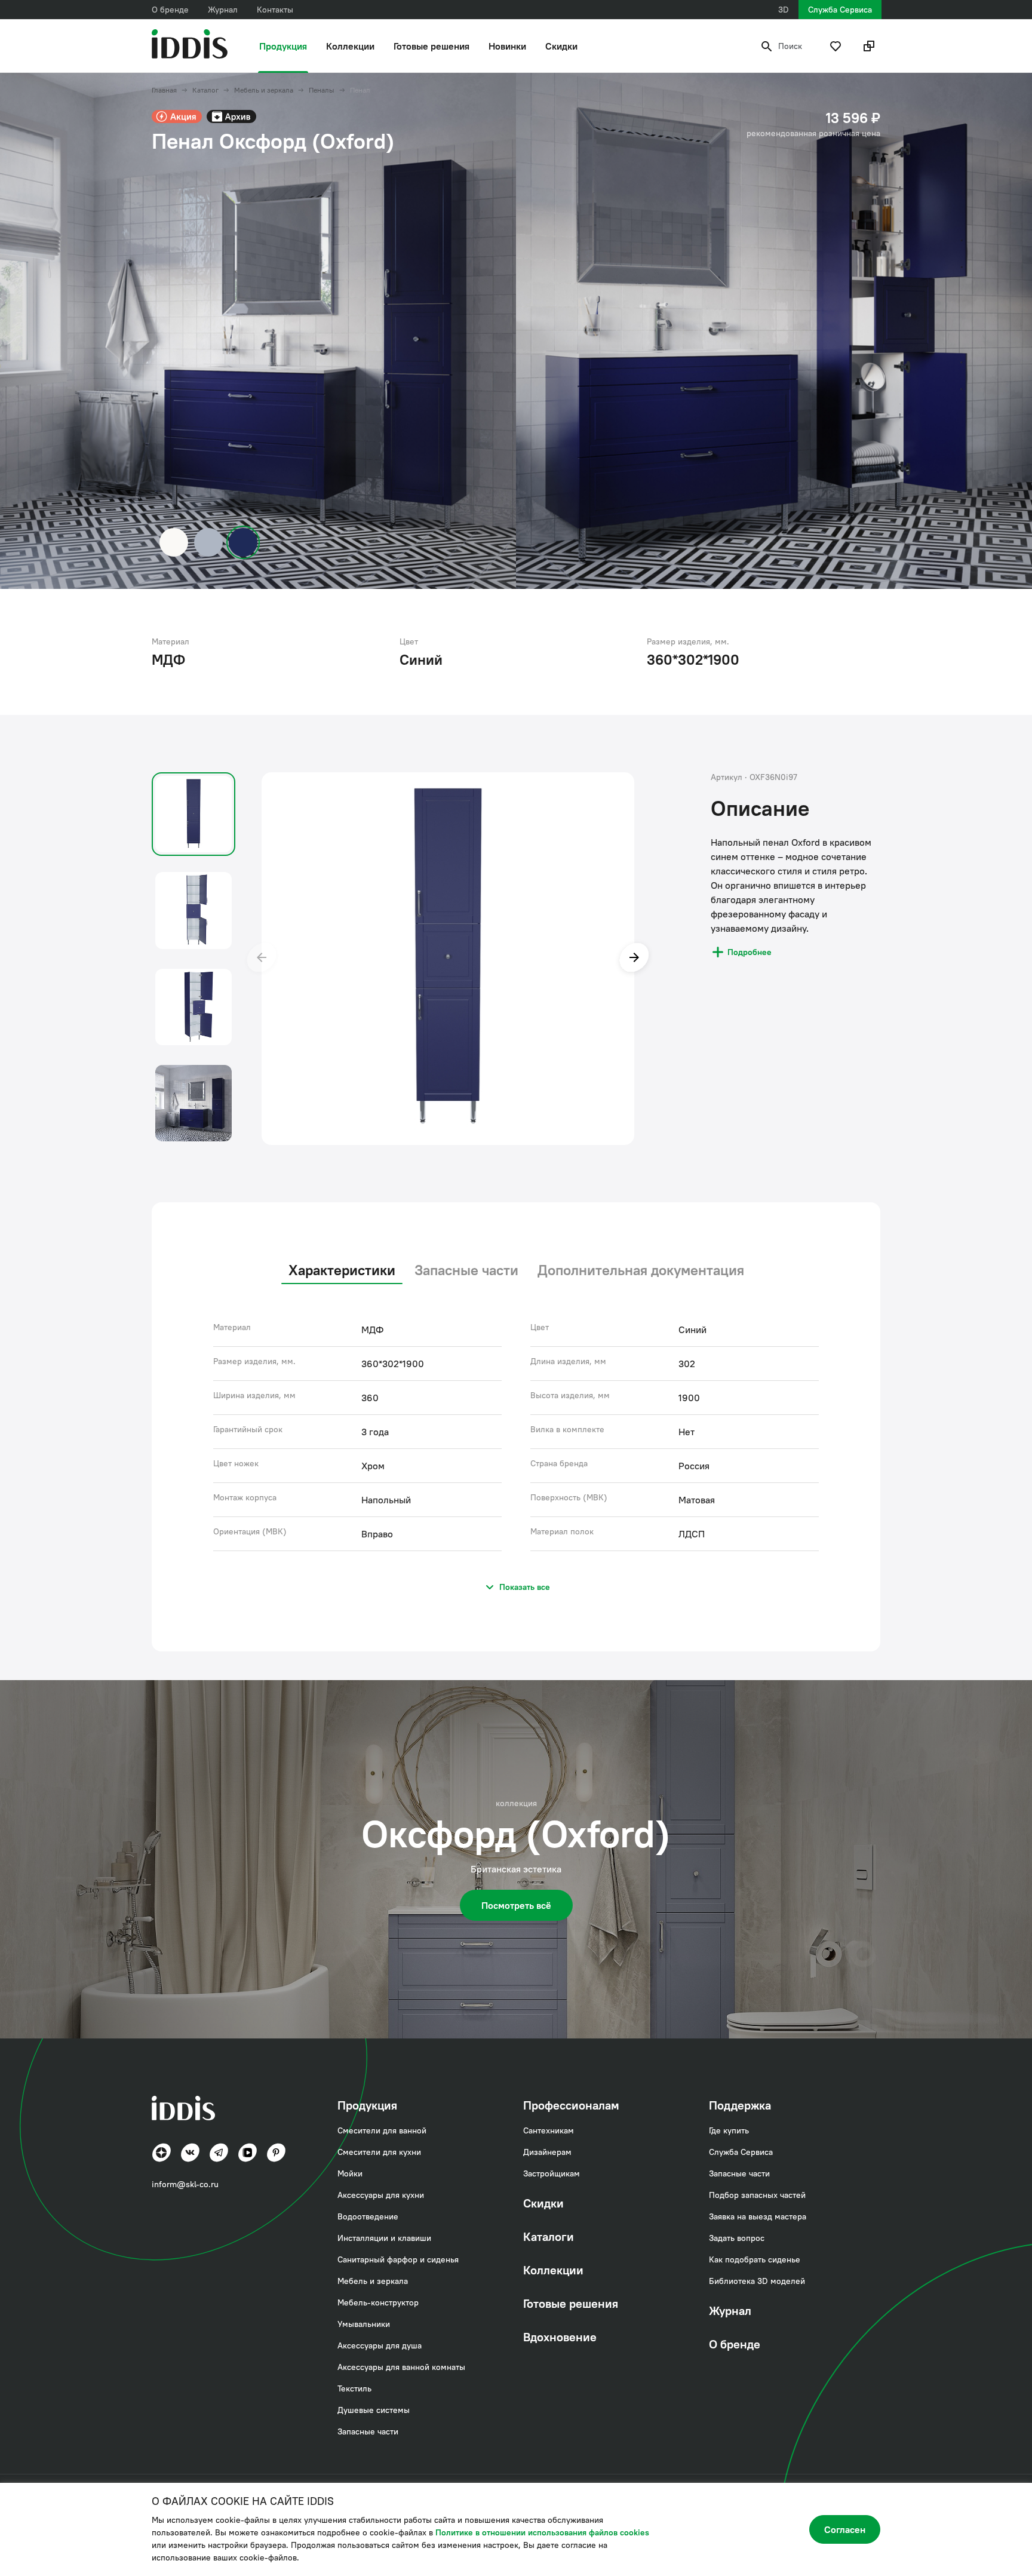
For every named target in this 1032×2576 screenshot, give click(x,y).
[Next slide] (634, 959)
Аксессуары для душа (380, 2345)
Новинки (507, 46)
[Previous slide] (262, 959)
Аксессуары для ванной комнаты (401, 2367)
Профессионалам (571, 2105)
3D (784, 10)
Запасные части (466, 1270)
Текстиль (354, 2388)
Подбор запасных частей (757, 2195)
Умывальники (364, 2324)
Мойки (350, 2173)
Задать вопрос (737, 2238)
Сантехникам (549, 2130)
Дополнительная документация (641, 1270)
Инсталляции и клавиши (384, 2238)
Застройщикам (552, 2173)
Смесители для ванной (382, 2130)
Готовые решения (431, 46)
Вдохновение (560, 2337)
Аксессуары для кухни (381, 2195)
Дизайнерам (547, 2152)
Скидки (561, 46)
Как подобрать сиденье (755, 2259)
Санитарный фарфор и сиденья (398, 2259)
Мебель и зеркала (264, 90)
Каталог (205, 90)
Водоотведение (368, 2216)
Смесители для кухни (379, 2152)
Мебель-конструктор (378, 2302)
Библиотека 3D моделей (757, 2281)
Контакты (275, 10)
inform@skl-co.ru (185, 2184)
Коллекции (350, 46)
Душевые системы (374, 2410)
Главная (164, 90)
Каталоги (549, 2236)
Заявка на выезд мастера (758, 2216)
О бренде (170, 10)
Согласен (845, 2529)
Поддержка (740, 2105)
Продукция (283, 46)
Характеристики (342, 1270)
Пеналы (322, 90)
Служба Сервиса (840, 10)
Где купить (729, 2130)
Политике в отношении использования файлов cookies (542, 2532)
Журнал (223, 10)
